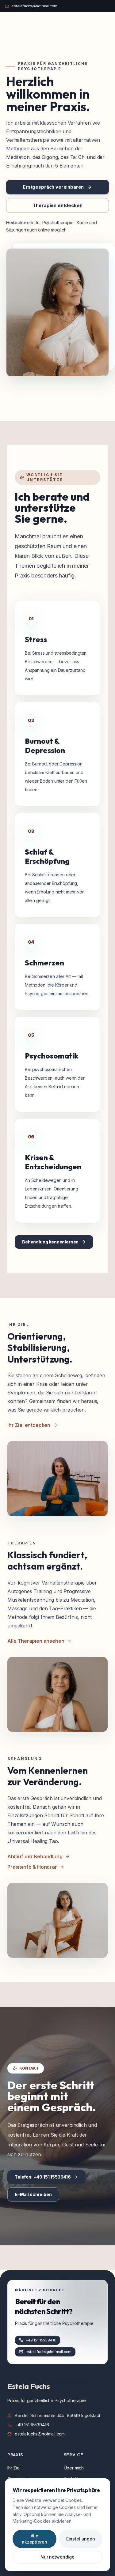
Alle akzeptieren (34, 2539)
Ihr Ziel (14, 2468)
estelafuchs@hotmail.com (40, 2434)
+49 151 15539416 (32, 2425)
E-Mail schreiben (33, 2194)
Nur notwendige (57, 2557)
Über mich (74, 2468)
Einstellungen (81, 2539)
